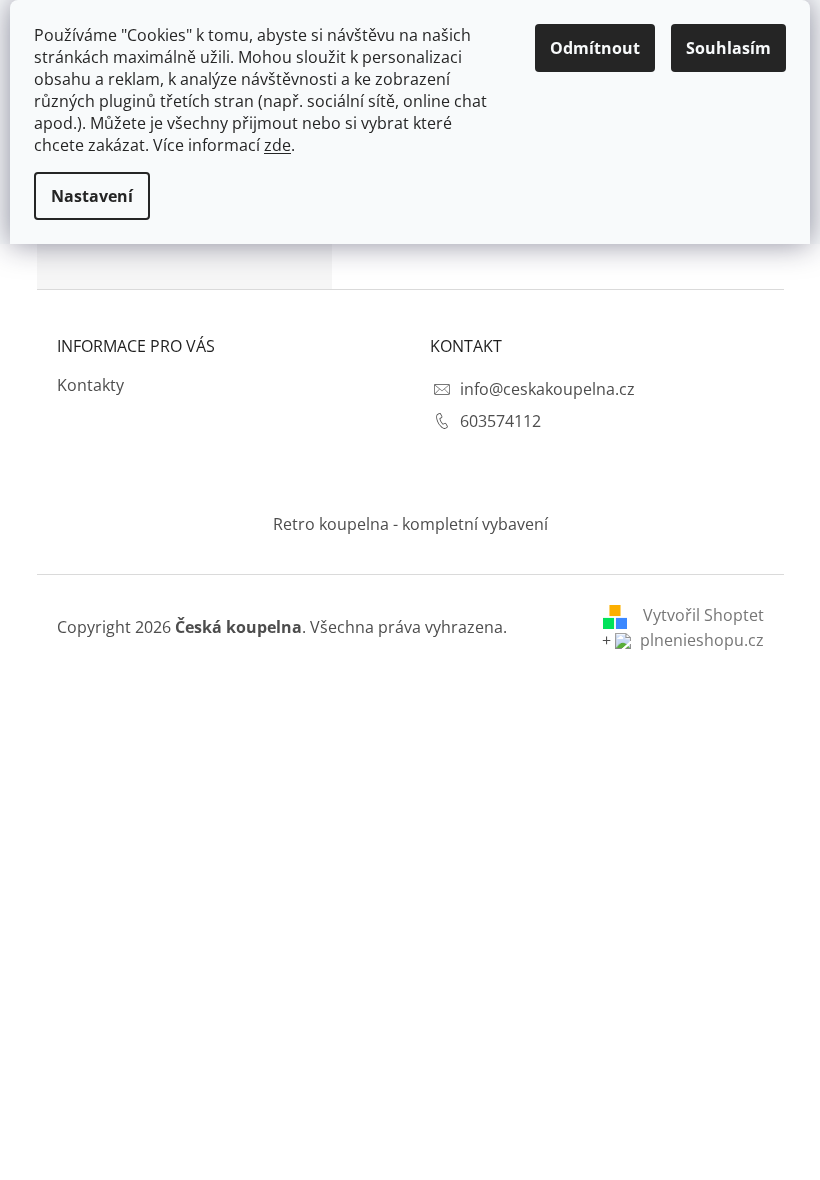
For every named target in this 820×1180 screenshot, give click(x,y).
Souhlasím (728, 48)
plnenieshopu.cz (700, 640)
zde (277, 145)
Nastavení (92, 196)
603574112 (500, 421)
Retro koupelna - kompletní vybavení (410, 524)
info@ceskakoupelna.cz (547, 389)
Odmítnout (595, 48)
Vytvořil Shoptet (703, 615)
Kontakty (90, 385)
